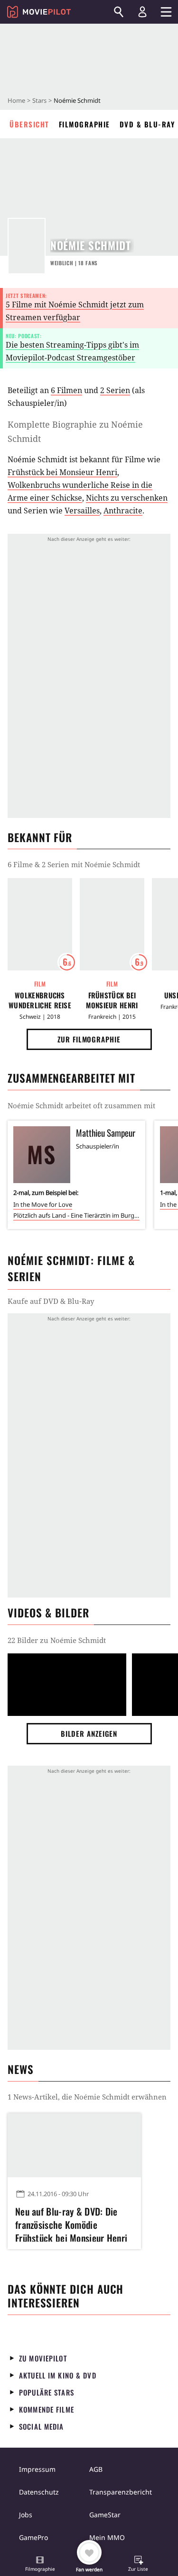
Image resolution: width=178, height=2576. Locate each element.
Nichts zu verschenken (127, 498)
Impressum (37, 2469)
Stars (39, 100)
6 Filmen (66, 390)
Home (16, 100)
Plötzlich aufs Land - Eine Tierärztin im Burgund (76, 1215)
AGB (96, 2469)
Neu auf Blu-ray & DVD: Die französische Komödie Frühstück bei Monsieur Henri (71, 2223)
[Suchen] (119, 12)
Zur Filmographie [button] (89, 1039)
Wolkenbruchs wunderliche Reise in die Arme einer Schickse (40, 1000)
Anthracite (123, 511)
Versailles (82, 511)
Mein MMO (107, 2537)
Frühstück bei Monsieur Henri (62, 472)
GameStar (105, 2515)
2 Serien (115, 390)
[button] (40, 2565)
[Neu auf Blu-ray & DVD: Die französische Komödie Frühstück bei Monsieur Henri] (74, 2145)
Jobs (26, 2515)
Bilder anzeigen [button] (89, 1733)
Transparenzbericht (121, 2492)
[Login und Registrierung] (142, 12)
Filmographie (84, 124)
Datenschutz (39, 2492)
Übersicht (29, 124)
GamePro (33, 2537)
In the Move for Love (43, 1204)
